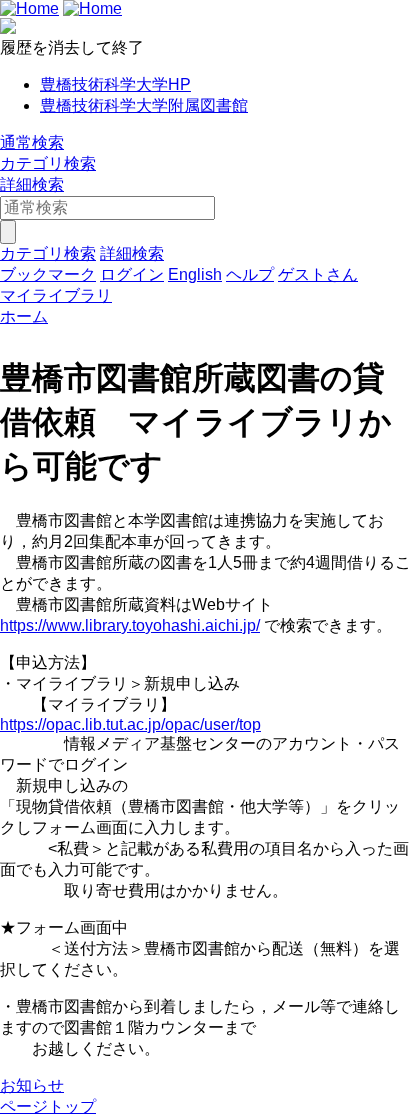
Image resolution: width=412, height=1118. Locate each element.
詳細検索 (32, 184)
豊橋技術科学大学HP (115, 84)
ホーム (24, 316)
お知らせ (32, 1085)
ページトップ (48, 1106)
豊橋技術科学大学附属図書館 (144, 105)
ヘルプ (250, 274)
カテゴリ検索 (48, 163)
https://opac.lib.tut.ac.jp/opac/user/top (130, 724)
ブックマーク (48, 274)
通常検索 (32, 142)
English (195, 274)
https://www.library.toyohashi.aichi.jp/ (130, 625)
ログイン (132, 274)
